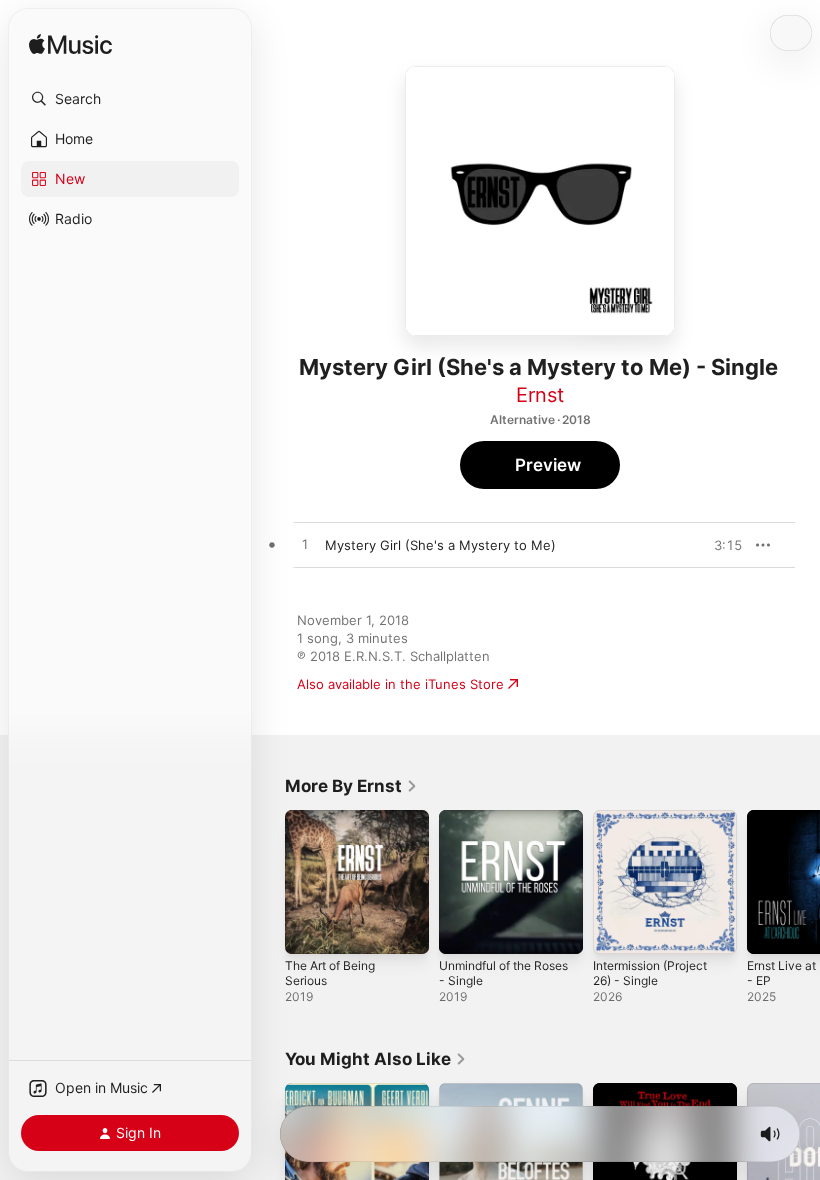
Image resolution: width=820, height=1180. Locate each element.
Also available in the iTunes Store (400, 684)
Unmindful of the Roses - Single (503, 973)
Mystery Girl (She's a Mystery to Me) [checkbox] (440, 545)
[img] (70, 45)
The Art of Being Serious (330, 973)
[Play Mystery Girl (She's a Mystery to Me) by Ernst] (305, 545)
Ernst (540, 395)
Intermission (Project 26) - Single (650, 973)
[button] (130, 99)
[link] (351, 786)
